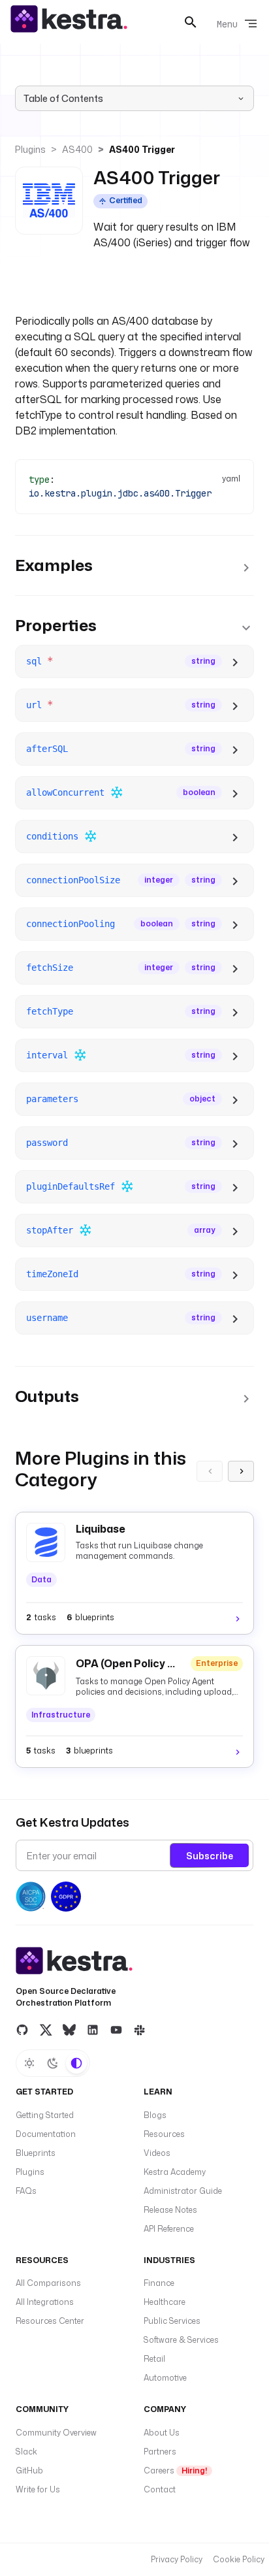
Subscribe (210, 1856)
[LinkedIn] (93, 2029)
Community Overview (56, 2433)
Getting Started (45, 2115)
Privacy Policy (177, 2559)
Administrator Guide (183, 2191)
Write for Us (38, 2489)
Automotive (165, 2378)
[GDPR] (66, 1897)
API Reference (169, 2229)
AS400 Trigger (142, 149)
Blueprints (36, 2153)
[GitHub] (22, 2029)
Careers (175, 2470)
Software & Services (181, 2340)
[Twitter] (46, 2029)
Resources (164, 2134)
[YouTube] (116, 2029)
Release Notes (170, 2210)
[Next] (241, 1471)
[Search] (191, 22)
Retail (154, 2359)
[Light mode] (29, 2063)
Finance (159, 2283)
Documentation (46, 2134)
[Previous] (210, 1471)
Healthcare (165, 2302)
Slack (26, 2452)
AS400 (77, 149)
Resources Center (50, 2321)
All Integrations (45, 2302)
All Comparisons (48, 2283)
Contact (160, 2489)
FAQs (26, 2191)
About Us (162, 2433)
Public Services (172, 2321)
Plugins (30, 149)
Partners (160, 2452)
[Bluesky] (69, 2029)
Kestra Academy (175, 2172)
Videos (157, 2153)
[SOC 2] (31, 1897)
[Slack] (140, 2029)
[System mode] (76, 2063)
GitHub (29, 2470)
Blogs (155, 2115)
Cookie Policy (239, 2559)
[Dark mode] (53, 2063)
